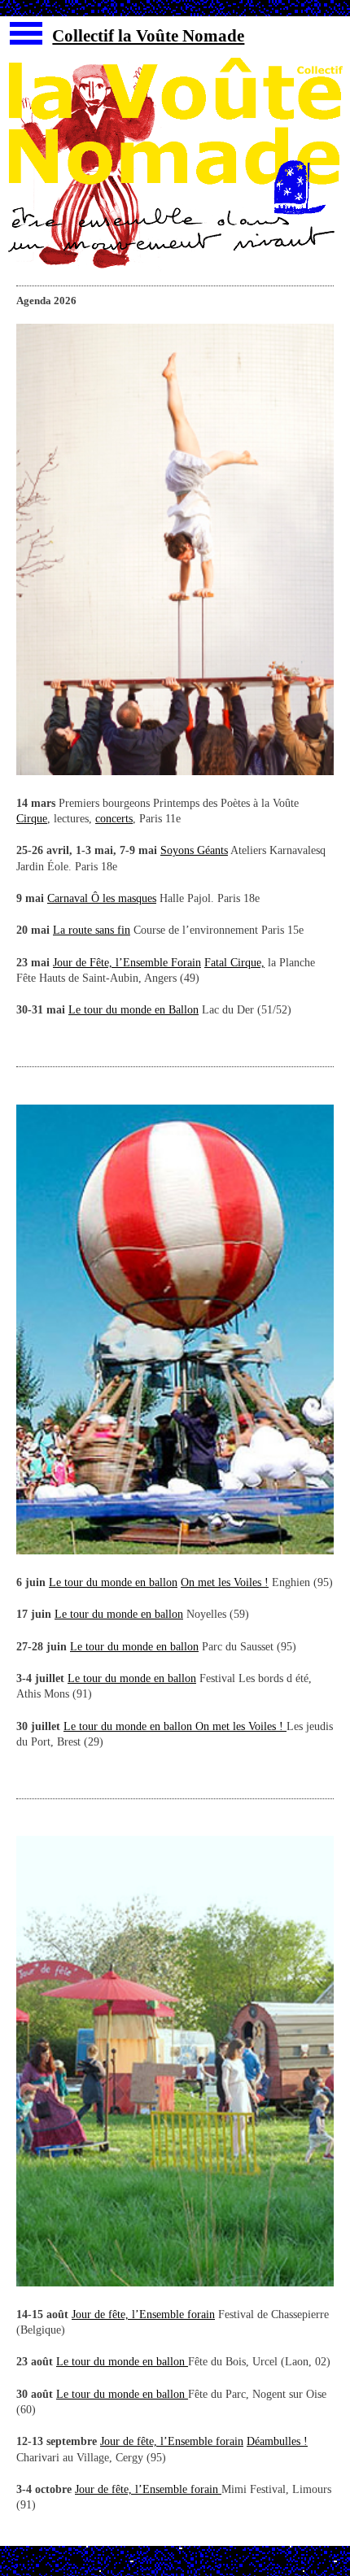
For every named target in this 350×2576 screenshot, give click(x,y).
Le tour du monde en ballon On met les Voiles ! (173, 1726)
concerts (114, 819)
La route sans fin (92, 930)
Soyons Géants (194, 850)
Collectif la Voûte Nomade (148, 36)
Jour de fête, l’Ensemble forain (143, 2314)
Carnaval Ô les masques (102, 898)
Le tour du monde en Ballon (133, 1010)
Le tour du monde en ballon (113, 1582)
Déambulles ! (277, 2441)
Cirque (32, 819)
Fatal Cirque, (234, 963)
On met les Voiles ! (225, 1582)
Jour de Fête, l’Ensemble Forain (127, 963)
